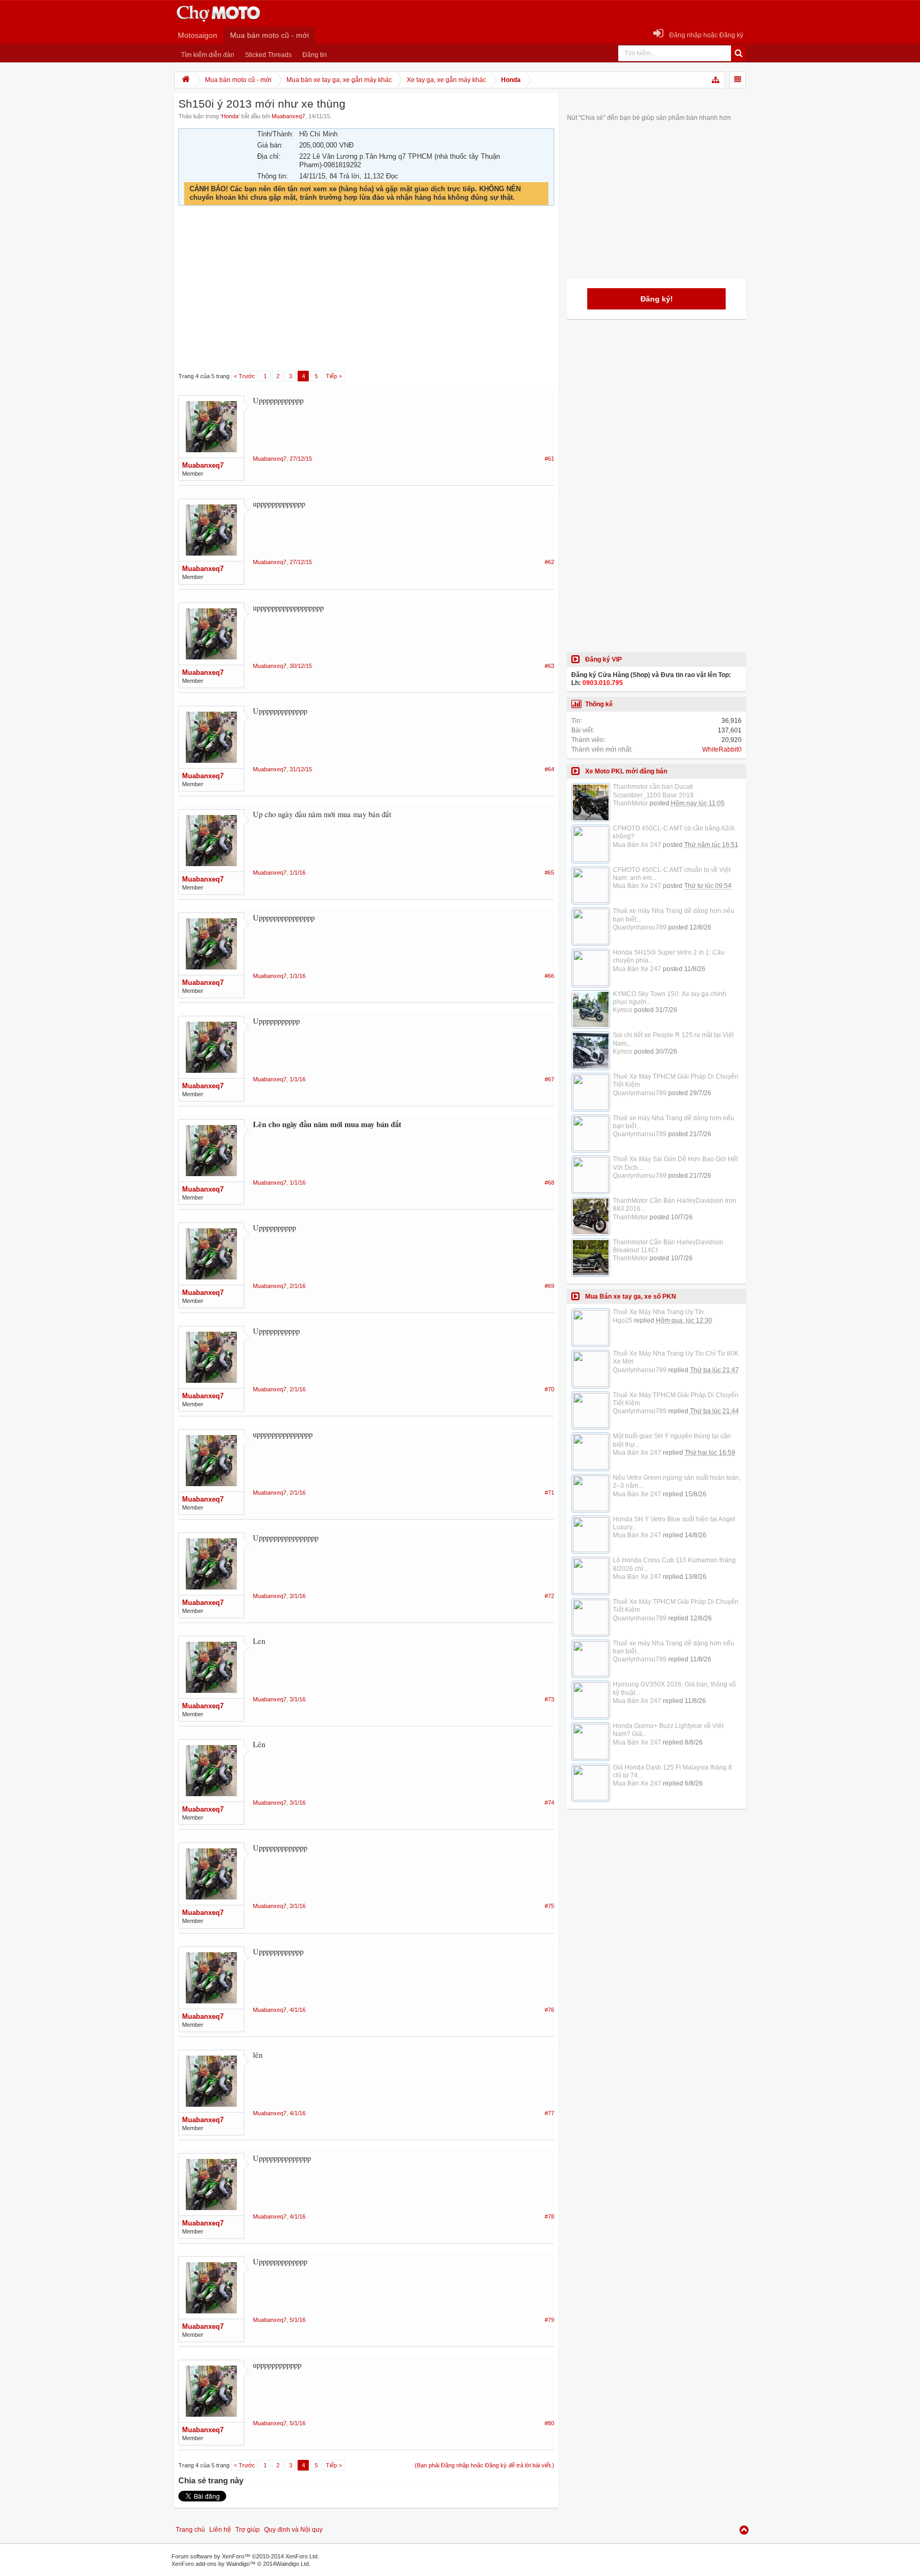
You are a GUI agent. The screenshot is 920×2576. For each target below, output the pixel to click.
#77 (549, 2113)
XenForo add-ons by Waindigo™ (213, 2564)
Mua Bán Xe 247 (637, 845)
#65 (549, 873)
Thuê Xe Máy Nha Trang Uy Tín (658, 1312)
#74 (549, 1803)
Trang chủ (190, 2530)
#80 (549, 2423)
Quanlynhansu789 (640, 927)
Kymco (623, 1010)
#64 (549, 769)
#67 (549, 1079)
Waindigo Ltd (292, 2564)
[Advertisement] (366, 289)
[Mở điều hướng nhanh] (716, 80)
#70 (549, 1389)
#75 (549, 1906)
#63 (549, 666)
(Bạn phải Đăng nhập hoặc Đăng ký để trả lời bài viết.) (484, 2465)
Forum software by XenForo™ (245, 2556)
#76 (549, 2010)
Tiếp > (334, 376)
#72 (549, 1596)
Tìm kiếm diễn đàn (208, 55)
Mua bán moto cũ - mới (269, 35)
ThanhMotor (630, 803)
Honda (230, 116)
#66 (549, 976)
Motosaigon (198, 35)
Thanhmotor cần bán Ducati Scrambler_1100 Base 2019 (653, 791)
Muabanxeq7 (288, 116)
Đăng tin (315, 55)
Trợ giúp (248, 2530)
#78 (549, 2216)
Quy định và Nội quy (293, 2530)
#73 (549, 1699)
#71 (549, 1493)
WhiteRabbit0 (722, 749)
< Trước (244, 376)
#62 (549, 562)
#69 (549, 1286)
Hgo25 (623, 1320)
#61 (549, 459)
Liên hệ (220, 2530)
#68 (549, 1183)
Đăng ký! (657, 299)
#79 (549, 2320)
